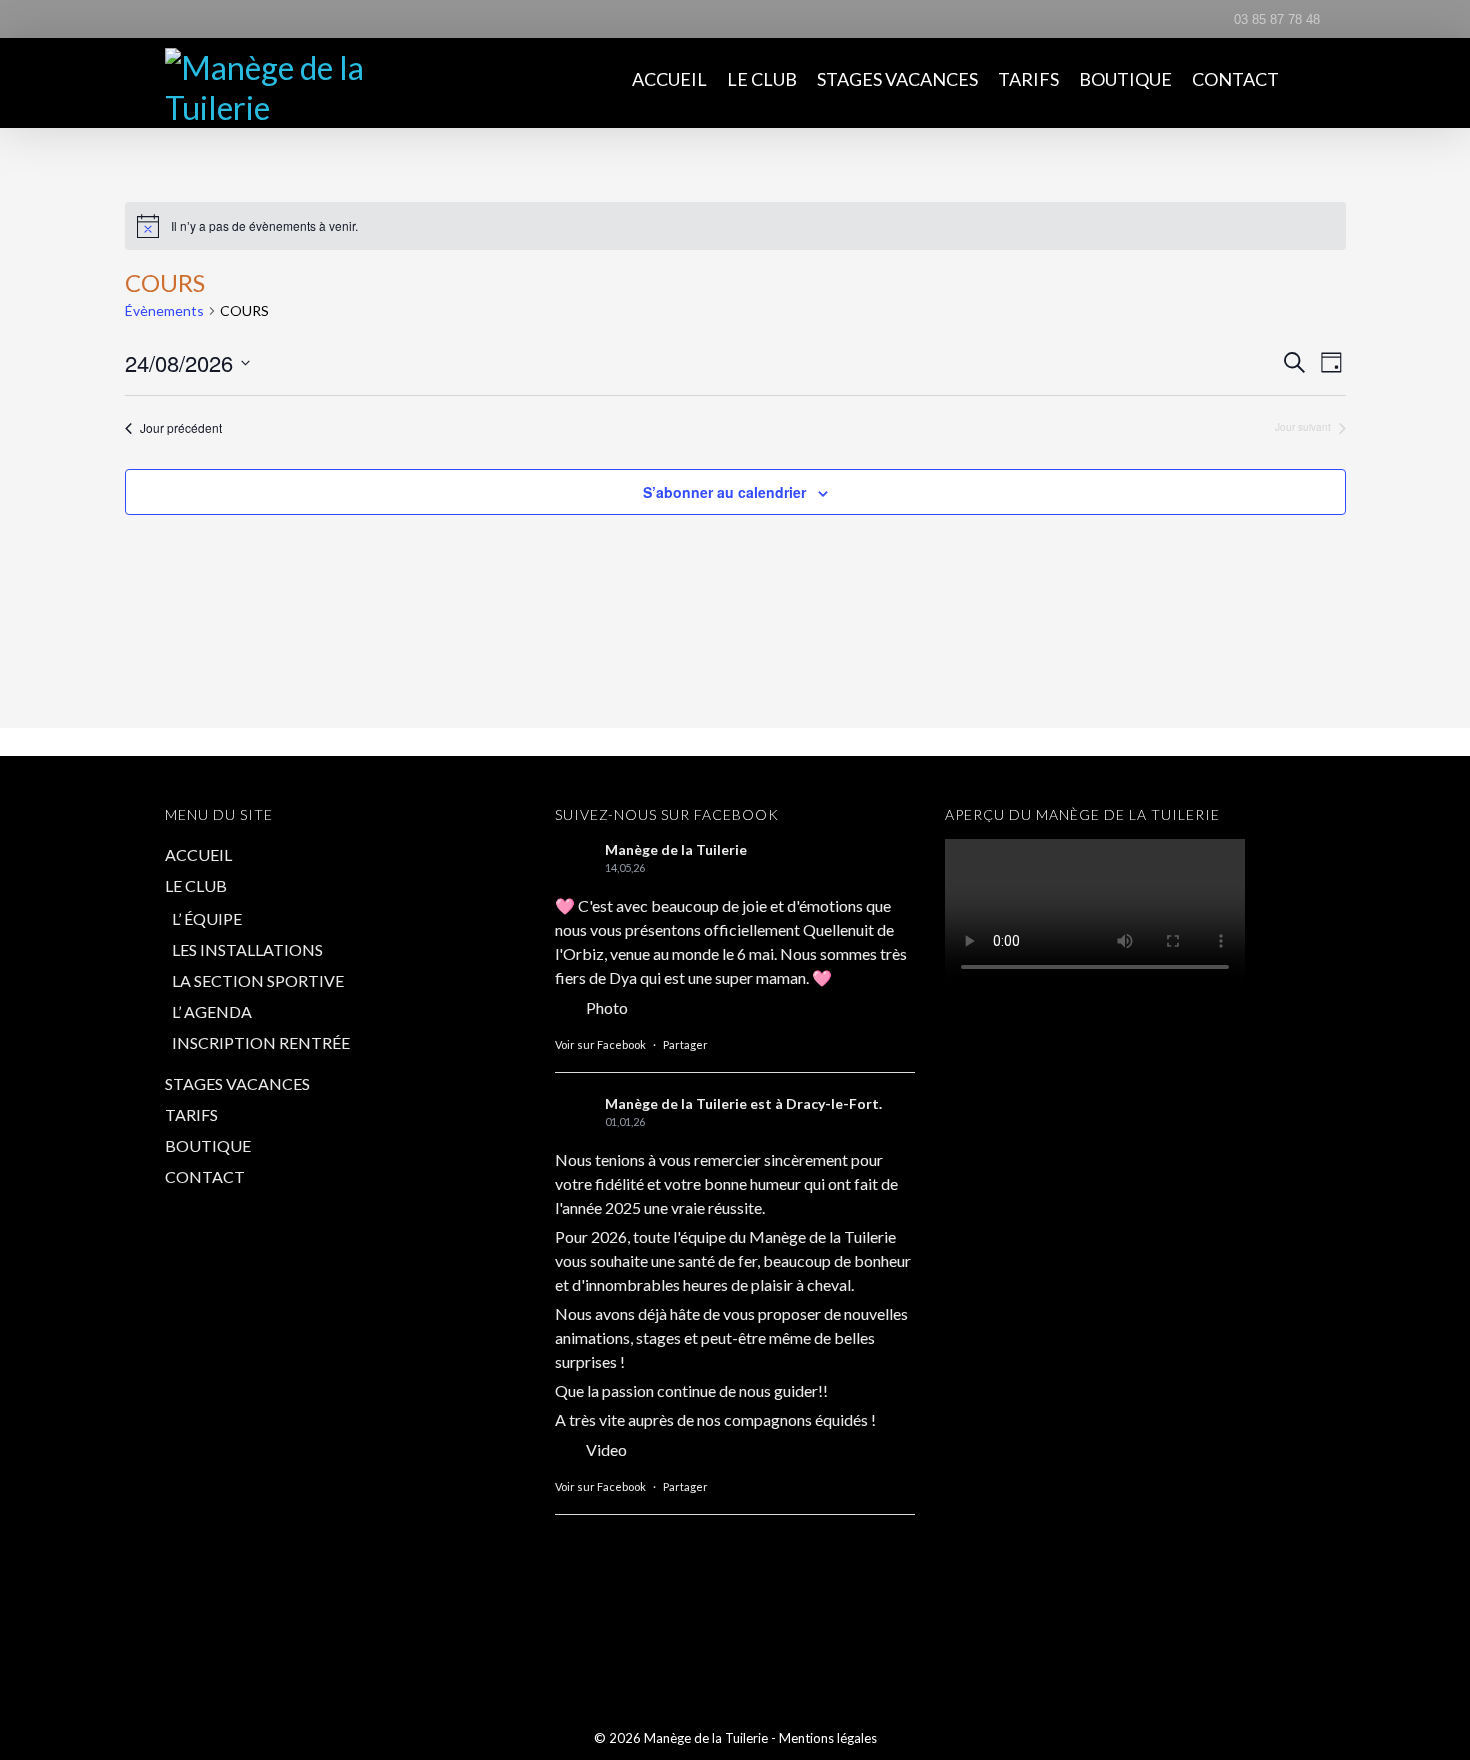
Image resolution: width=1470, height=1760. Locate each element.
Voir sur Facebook (600, 1044)
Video (606, 1449)
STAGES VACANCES (897, 79)
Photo (607, 1007)
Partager (685, 1044)
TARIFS (1028, 79)
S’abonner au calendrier (724, 492)
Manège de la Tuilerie (676, 849)
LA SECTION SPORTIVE (258, 980)
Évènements (164, 310)
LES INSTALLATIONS (247, 949)
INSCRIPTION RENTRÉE (261, 1042)
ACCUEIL (669, 79)
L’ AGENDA (212, 1011)
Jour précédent (181, 428)
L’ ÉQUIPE (207, 918)
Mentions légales (828, 1738)
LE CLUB (762, 79)
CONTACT (1235, 79)
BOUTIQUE (1125, 79)
